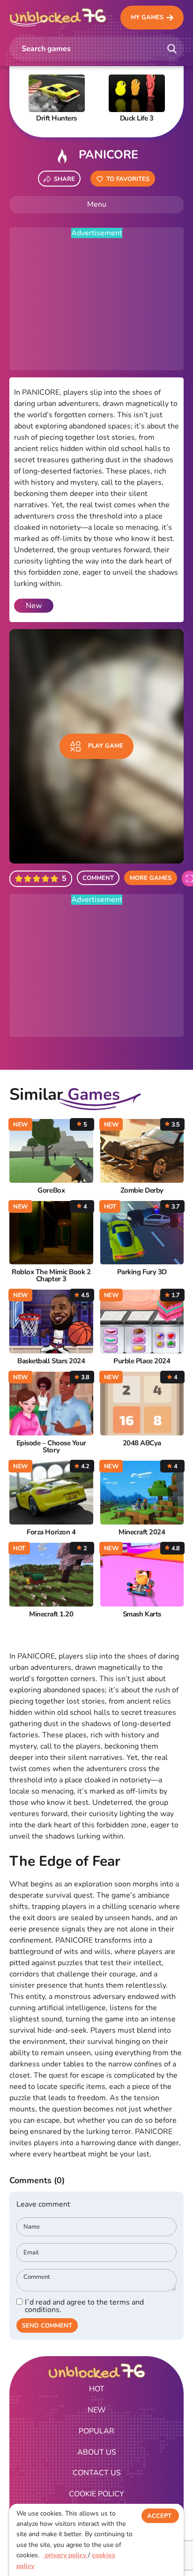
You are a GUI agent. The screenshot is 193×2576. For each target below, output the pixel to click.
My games (147, 17)
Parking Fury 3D (142, 1272)
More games (151, 878)
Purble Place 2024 (142, 1361)
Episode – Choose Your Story (51, 1447)
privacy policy (66, 2555)
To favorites (128, 179)
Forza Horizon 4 (51, 1532)
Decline (160, 2535)
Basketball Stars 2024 (51, 1361)
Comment (98, 878)
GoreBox (51, 1190)
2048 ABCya (142, 1443)
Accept (159, 2516)
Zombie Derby (142, 1190)
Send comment (47, 2326)
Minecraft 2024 (142, 1532)
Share (64, 179)
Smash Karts (142, 1614)
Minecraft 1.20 (51, 1614)
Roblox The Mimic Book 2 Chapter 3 (51, 1276)
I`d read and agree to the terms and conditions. (84, 2306)
